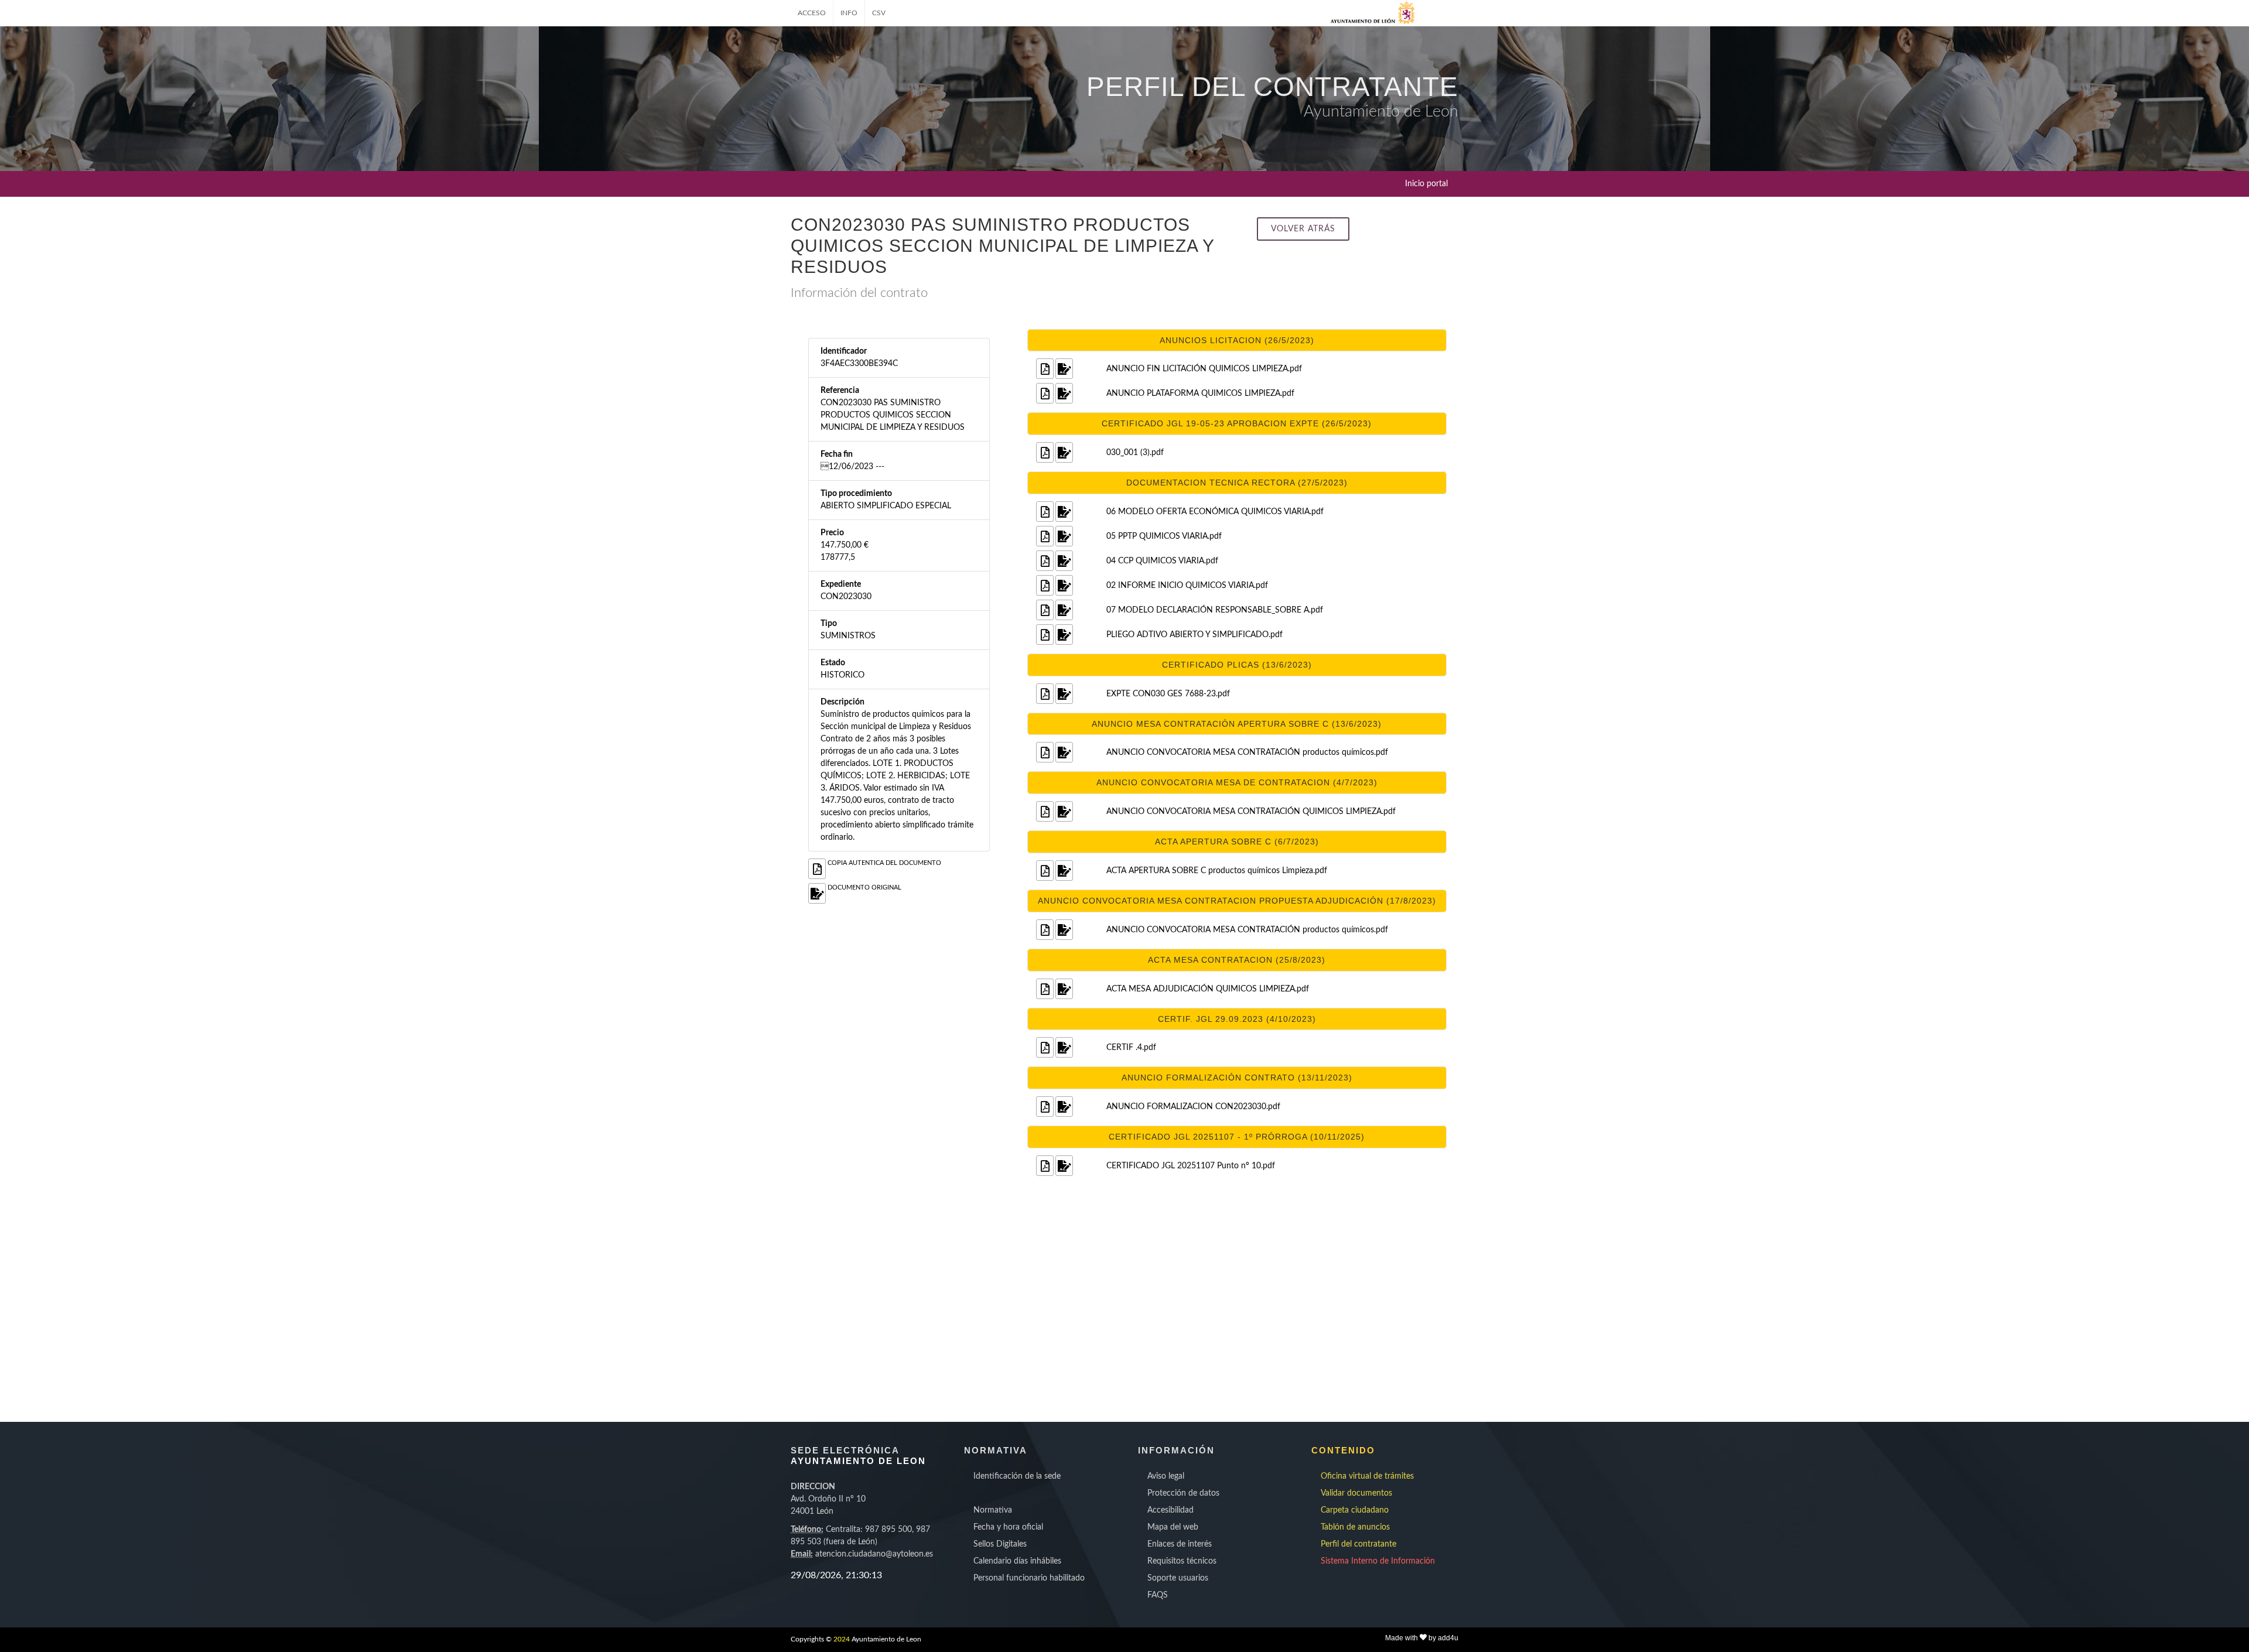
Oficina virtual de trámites (1367, 1476)
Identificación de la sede (1017, 1476)
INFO (849, 13)
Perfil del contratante (1358, 1544)
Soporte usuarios (1178, 1578)
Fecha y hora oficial (1008, 1527)
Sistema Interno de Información (1378, 1561)
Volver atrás (1303, 229)
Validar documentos (1356, 1493)
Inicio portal (1426, 184)
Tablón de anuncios (1355, 1527)
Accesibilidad (1170, 1510)
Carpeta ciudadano (1355, 1510)
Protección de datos (1183, 1493)
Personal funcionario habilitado (1029, 1578)
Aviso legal (1166, 1476)
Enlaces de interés (1180, 1544)
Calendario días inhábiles (1017, 1561)
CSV (879, 13)
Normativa (993, 1510)
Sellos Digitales (1000, 1544)
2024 (842, 1639)
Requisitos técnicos (1182, 1561)
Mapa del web (1173, 1527)
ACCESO (812, 13)
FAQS (1158, 1595)
